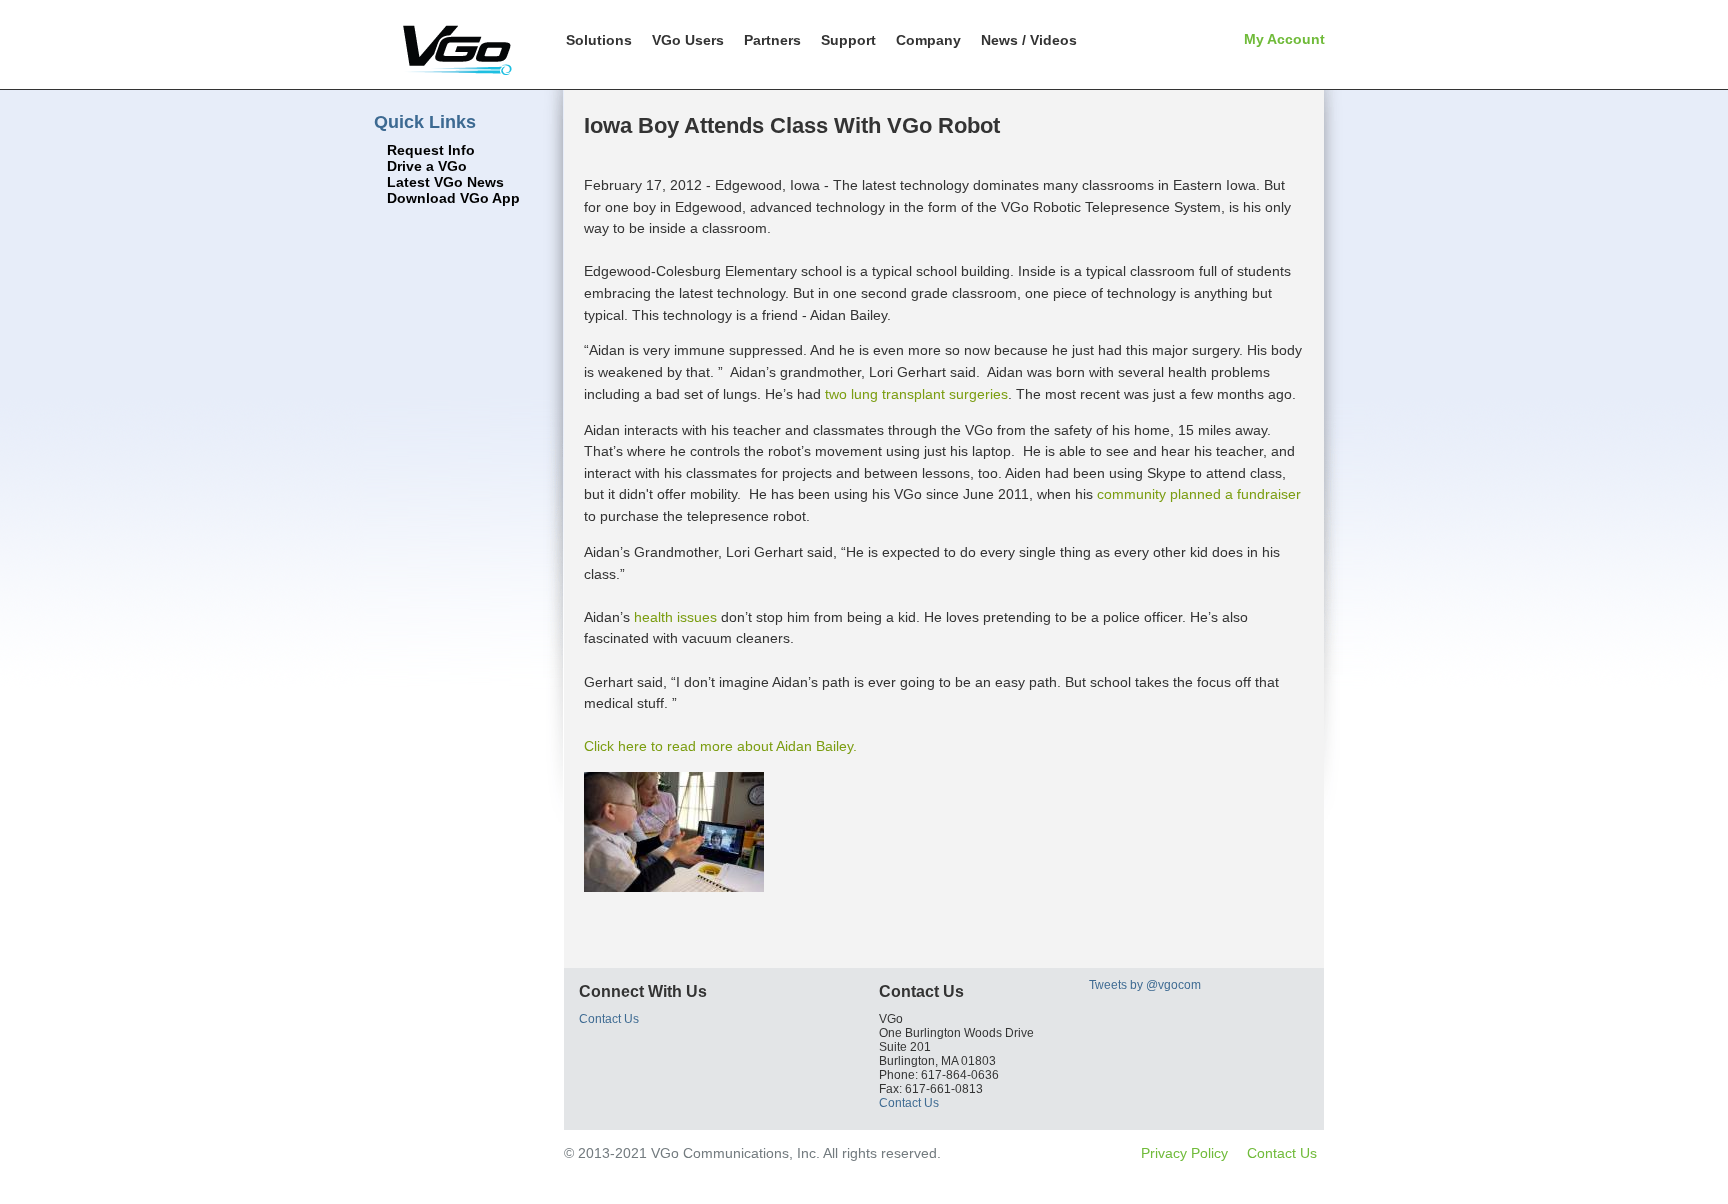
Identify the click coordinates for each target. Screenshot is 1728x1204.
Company (928, 40)
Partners (772, 40)
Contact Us (609, 1019)
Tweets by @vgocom (1145, 985)
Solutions (599, 40)
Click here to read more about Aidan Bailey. (720, 746)
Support (848, 40)
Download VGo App (453, 198)
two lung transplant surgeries (916, 394)
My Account (1284, 39)
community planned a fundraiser (1199, 494)
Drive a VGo (427, 166)
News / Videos (1029, 40)
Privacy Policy (1184, 1153)
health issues (675, 617)
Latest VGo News (445, 182)
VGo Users (688, 40)
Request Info (431, 150)
